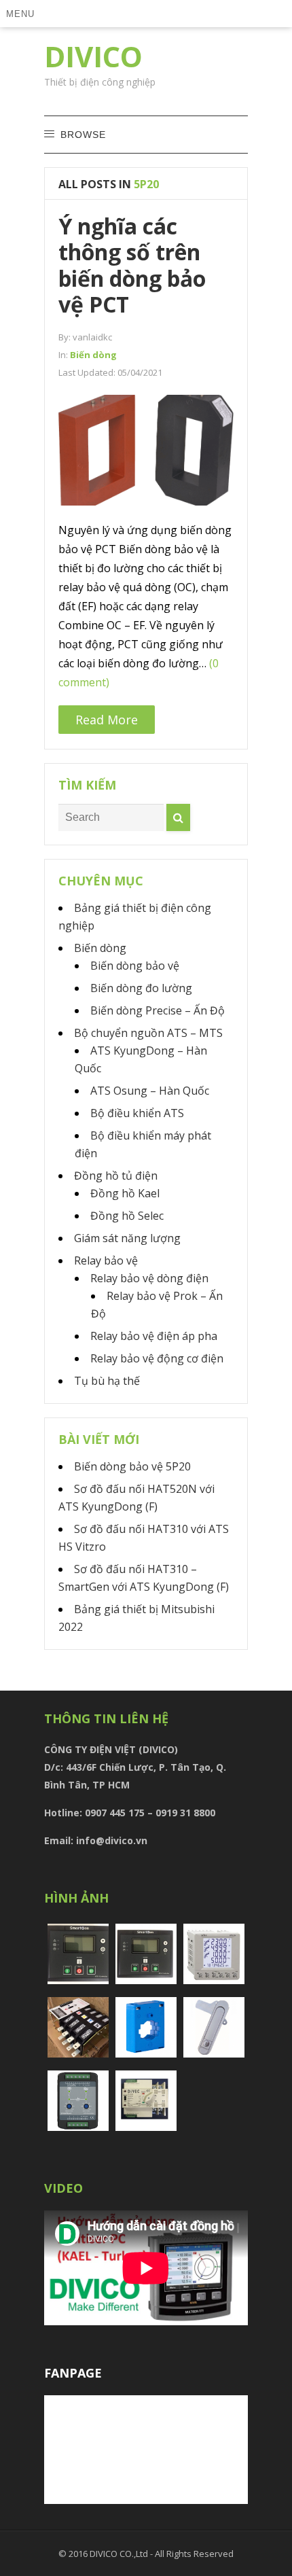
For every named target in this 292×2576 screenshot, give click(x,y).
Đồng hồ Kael (125, 1193)
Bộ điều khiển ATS (137, 1113)
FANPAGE (73, 2373)
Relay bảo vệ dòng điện (149, 1278)
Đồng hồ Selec (127, 1216)
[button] (22, 14)
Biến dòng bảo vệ (135, 966)
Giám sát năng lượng (127, 1238)
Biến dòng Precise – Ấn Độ (158, 1010)
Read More (107, 720)
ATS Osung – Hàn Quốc (150, 1091)
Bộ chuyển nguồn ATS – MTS (148, 1033)
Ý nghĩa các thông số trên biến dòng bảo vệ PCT (132, 265)
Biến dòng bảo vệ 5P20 (132, 1466)
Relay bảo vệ (106, 1260)
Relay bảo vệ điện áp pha (154, 1336)
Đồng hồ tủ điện (116, 1176)
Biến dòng (93, 355)
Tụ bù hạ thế (107, 1381)
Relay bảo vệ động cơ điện (157, 1358)
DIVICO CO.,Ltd (120, 2554)
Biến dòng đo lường (141, 988)
